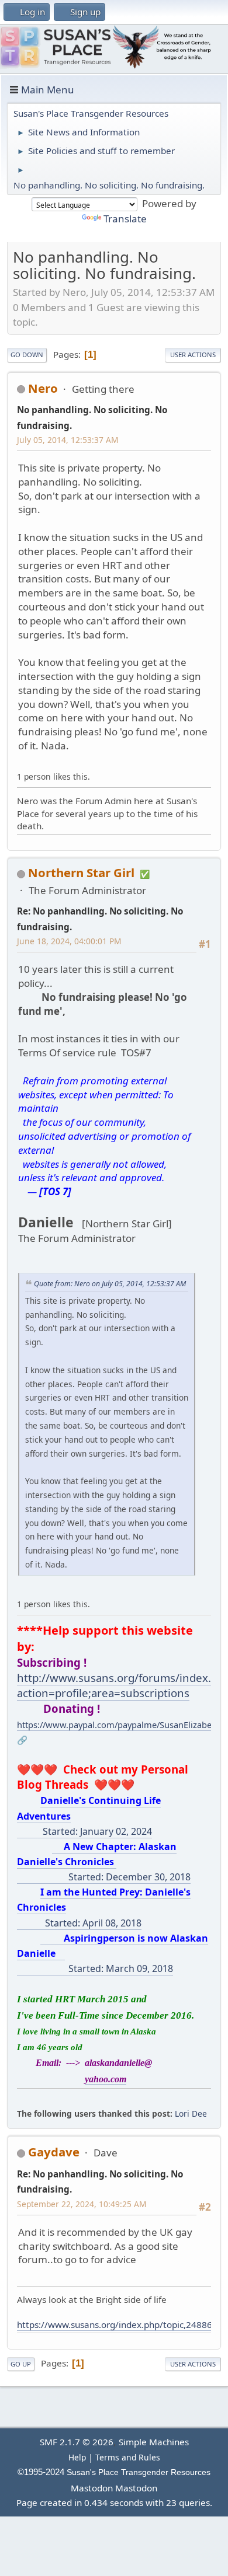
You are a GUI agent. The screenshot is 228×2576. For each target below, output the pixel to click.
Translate (125, 219)
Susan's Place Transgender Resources (139, 2472)
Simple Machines (154, 2442)
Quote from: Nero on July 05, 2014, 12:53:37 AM (110, 1284)
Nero (43, 388)
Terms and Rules (128, 2457)
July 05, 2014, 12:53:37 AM (68, 440)
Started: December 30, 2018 (104, 1862)
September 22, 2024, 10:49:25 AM (82, 2204)
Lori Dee (191, 2113)
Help (77, 2457)
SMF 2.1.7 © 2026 (77, 2442)
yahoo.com (106, 2079)
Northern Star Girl (81, 872)
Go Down (27, 355)
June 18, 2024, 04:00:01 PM (69, 941)
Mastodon (92, 2488)
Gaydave (54, 2152)
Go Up (21, 2364)
